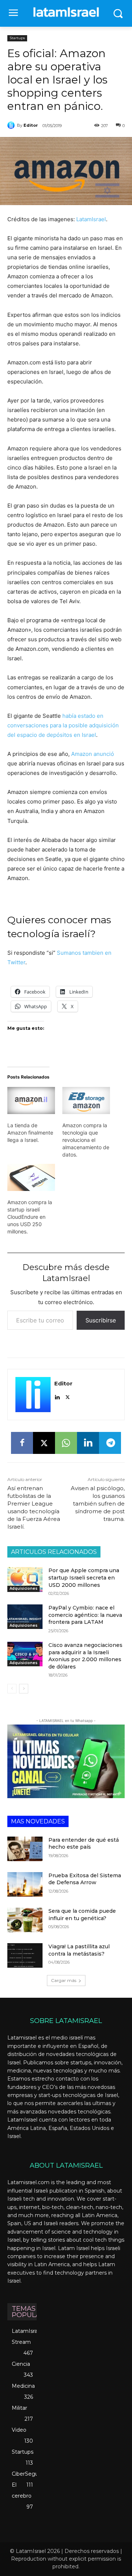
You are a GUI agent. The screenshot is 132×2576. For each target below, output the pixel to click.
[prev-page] (12, 1689)
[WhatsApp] (66, 1443)
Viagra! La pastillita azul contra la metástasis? (79, 1950)
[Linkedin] (57, 1395)
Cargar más (64, 1980)
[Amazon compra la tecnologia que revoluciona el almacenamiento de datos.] (86, 1100)
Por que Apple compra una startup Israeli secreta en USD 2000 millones (84, 1577)
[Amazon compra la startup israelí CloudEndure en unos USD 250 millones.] (31, 1177)
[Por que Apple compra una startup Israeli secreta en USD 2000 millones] (25, 1579)
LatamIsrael (91, 219)
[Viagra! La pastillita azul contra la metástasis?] (25, 1955)
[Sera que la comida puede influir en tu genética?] (25, 1920)
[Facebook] (22, 1443)
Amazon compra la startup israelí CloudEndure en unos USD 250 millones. (30, 1217)
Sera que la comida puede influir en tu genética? (82, 1915)
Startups (17, 38)
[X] (68, 1395)
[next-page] (24, 1689)
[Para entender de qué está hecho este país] (25, 1849)
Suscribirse (101, 1320)
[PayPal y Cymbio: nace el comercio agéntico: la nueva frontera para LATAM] (25, 1617)
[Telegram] (110, 1443)
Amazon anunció (93, 754)
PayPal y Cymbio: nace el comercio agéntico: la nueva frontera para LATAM (85, 1615)
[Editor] (12, 125)
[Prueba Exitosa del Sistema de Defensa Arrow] (25, 1884)
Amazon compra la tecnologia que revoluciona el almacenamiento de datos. (86, 1140)
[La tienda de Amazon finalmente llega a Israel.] (31, 1100)
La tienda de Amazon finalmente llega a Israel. (30, 1133)
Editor (31, 125)
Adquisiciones (23, 1588)
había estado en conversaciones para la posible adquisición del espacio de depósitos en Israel (63, 725)
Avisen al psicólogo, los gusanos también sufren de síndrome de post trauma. (98, 1504)
